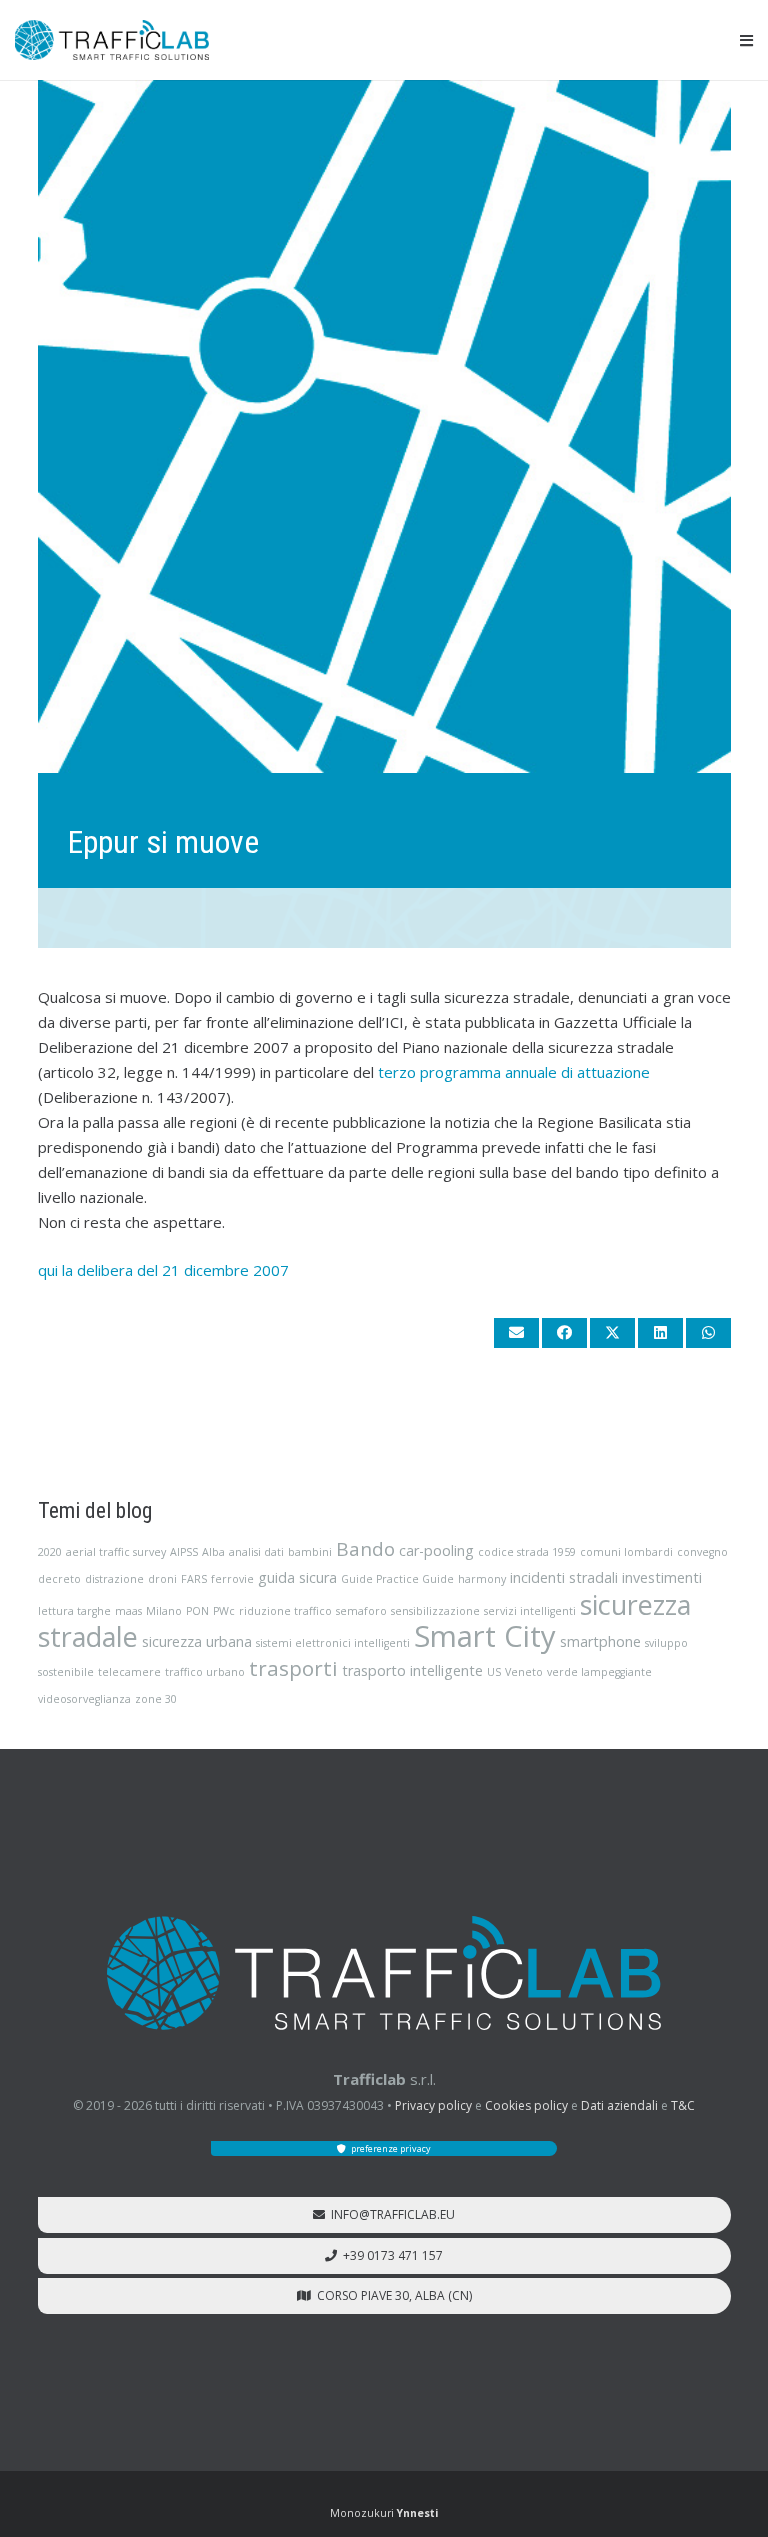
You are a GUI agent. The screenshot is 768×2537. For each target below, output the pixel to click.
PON (197, 1611)
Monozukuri (384, 2513)
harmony (482, 1579)
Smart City (485, 1636)
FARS (194, 1579)
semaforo (361, 1611)
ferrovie (232, 1579)
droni (162, 1579)
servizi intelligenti (530, 1611)
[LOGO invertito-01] (384, 1973)
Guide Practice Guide (397, 1579)
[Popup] (746, 40)
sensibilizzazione (435, 1611)
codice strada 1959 (527, 1552)
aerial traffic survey (116, 1552)
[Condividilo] (564, 1333)
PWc (224, 1611)
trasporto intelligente (412, 1670)
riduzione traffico (285, 1611)
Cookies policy (526, 2105)
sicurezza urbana (197, 1641)
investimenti (662, 1577)
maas (128, 1611)
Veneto (524, 1672)
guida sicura (297, 1577)
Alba (213, 1552)
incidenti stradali (564, 1577)
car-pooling (436, 1550)
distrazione (114, 1579)
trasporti (293, 1668)
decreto (59, 1579)
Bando (365, 1549)
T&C (683, 2105)
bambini (310, 1552)
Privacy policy (433, 2105)
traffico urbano (205, 1672)
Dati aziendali (619, 2105)
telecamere (129, 1672)
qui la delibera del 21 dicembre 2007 (163, 1270)
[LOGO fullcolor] (112, 40)
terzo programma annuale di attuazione (514, 1072)
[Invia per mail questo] (516, 1333)
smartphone (600, 1641)
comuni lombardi (626, 1552)
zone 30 (156, 1699)
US (494, 1672)
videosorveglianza (84, 1699)
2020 (50, 1552)
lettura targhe (74, 1611)
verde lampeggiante (599, 1672)
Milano (164, 1611)
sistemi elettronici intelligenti (333, 1643)
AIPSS (184, 1552)
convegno (702, 1552)
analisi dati (256, 1552)
